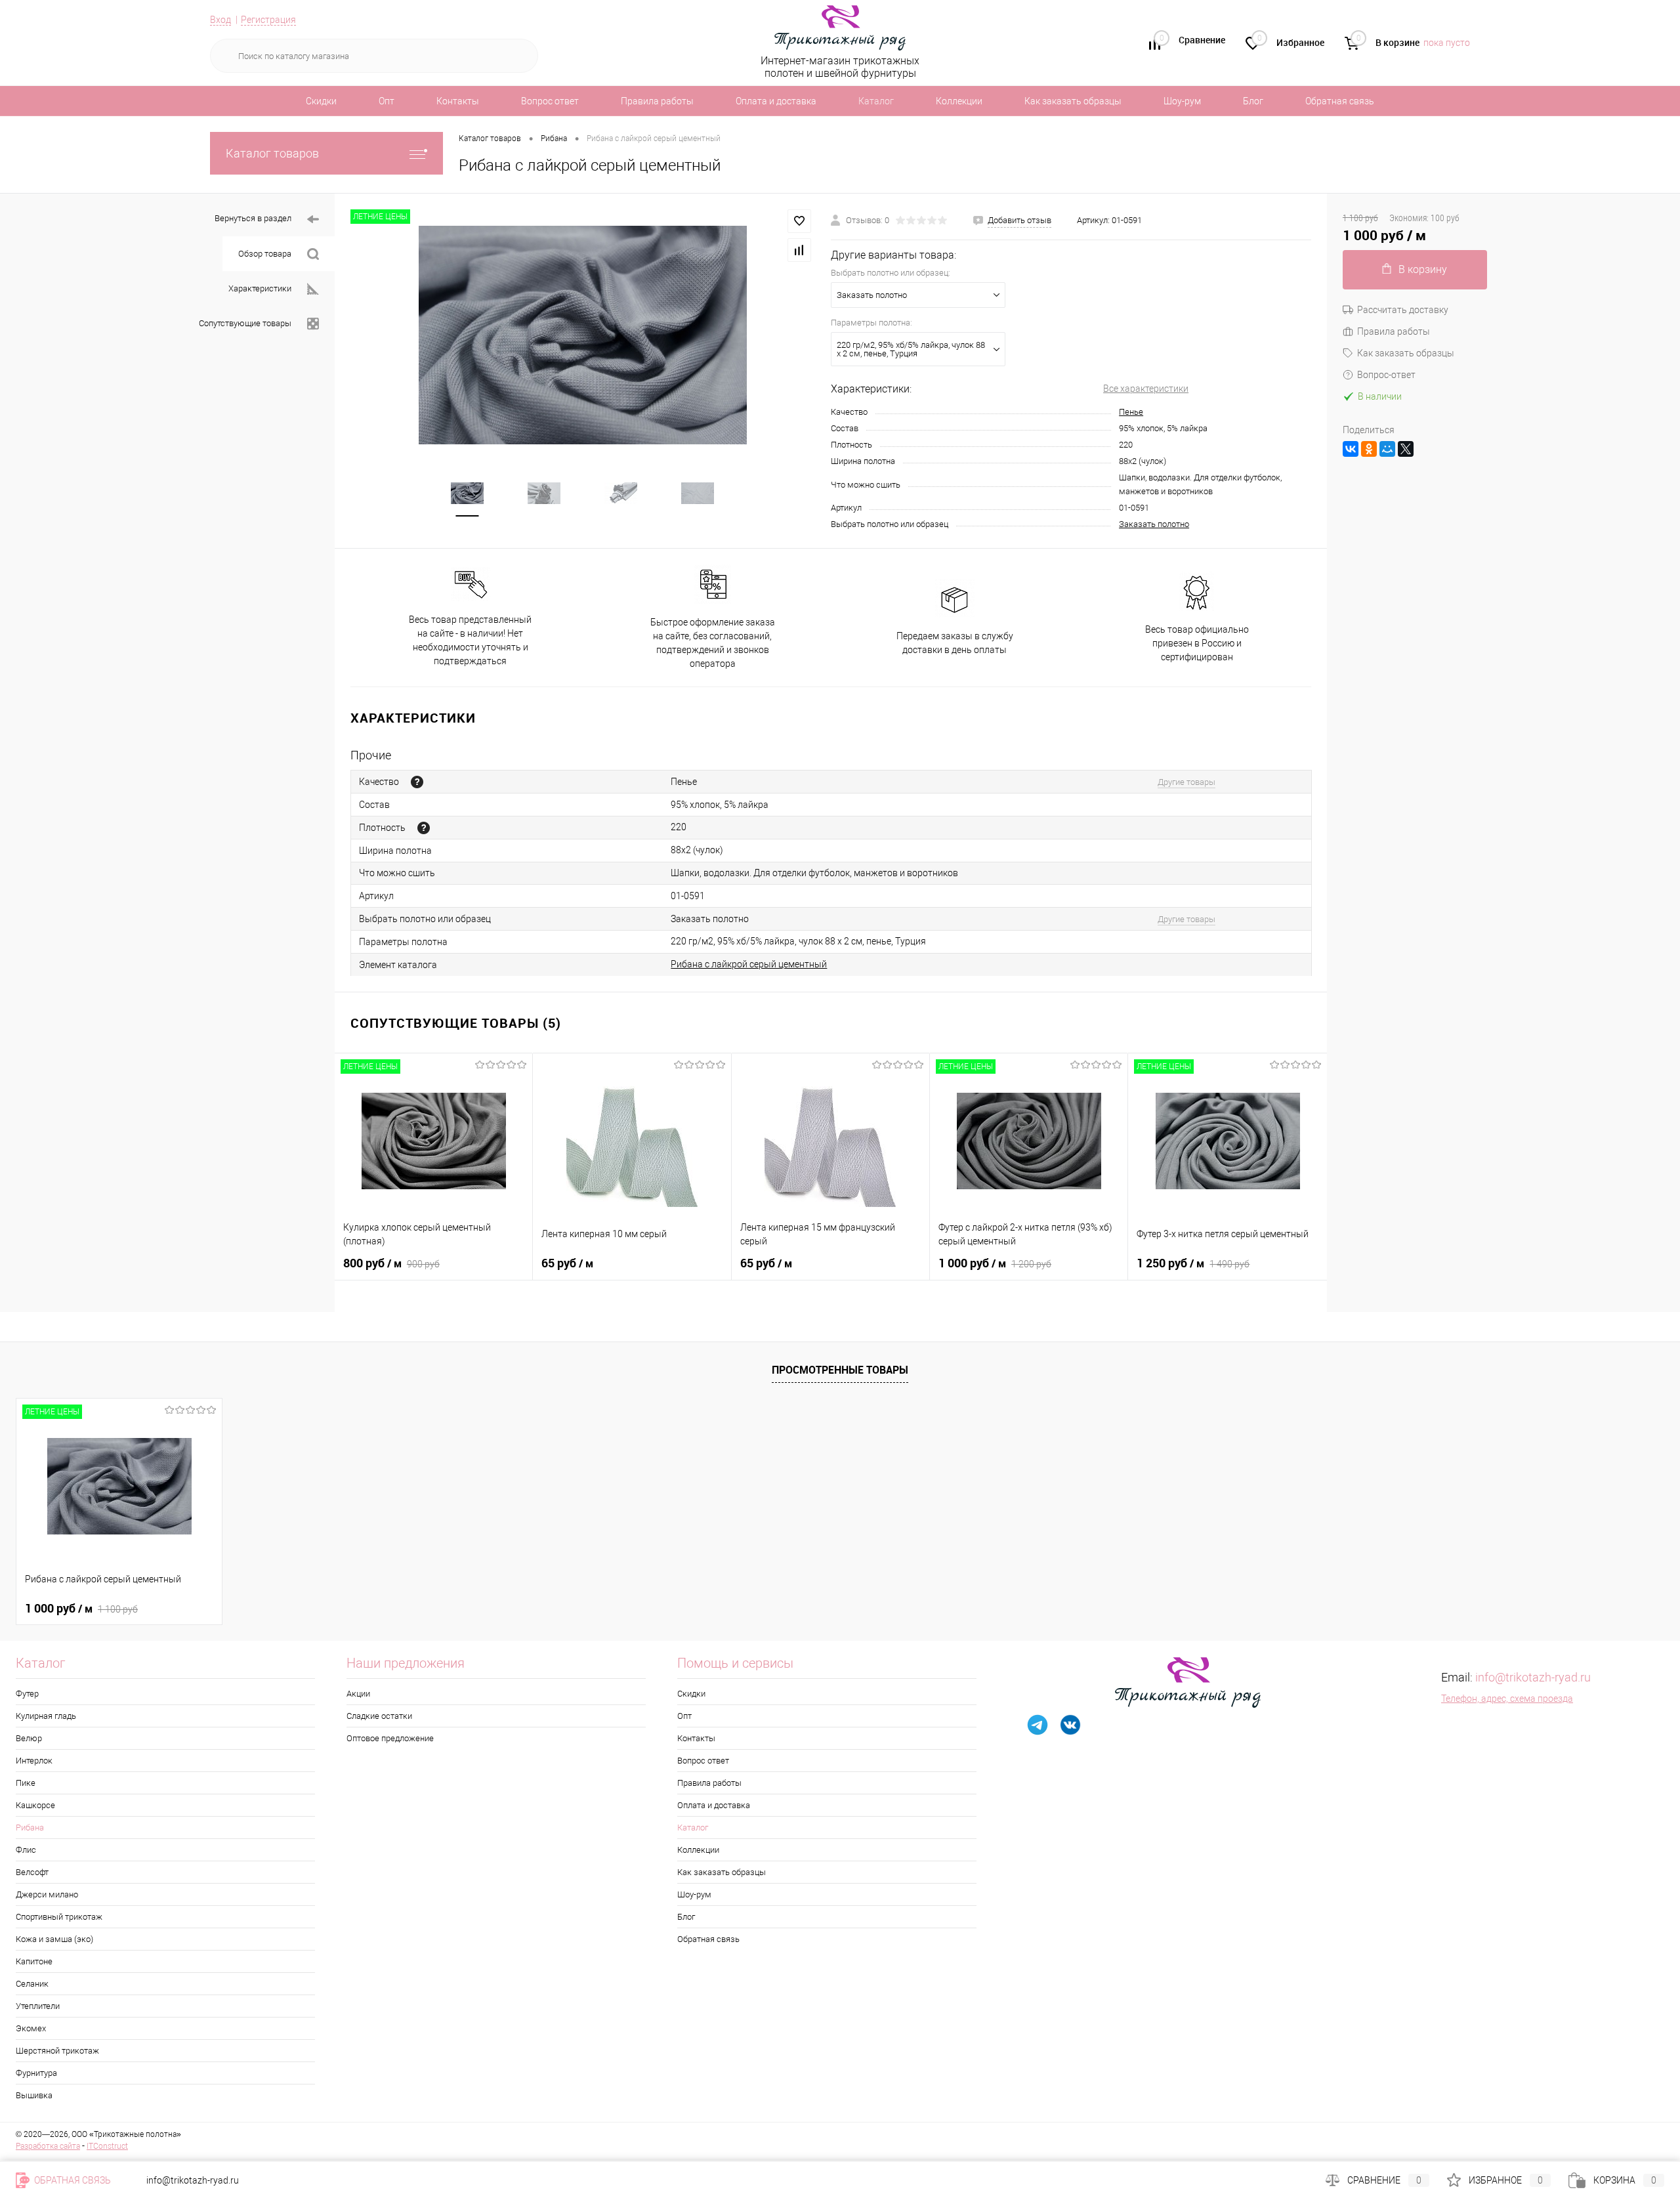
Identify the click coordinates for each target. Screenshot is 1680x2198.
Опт (387, 101)
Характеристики (260, 288)
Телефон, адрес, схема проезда (1507, 1699)
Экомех (31, 2028)
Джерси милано (47, 1894)
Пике (26, 1783)
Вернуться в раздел (253, 218)
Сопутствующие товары (245, 323)
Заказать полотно (1154, 524)
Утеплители (38, 2006)
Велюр (29, 1738)
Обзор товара (265, 254)
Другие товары (1186, 782)
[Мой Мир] (1387, 449)
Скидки (321, 101)
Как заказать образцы (1073, 101)
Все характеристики (1146, 389)
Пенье (1131, 412)
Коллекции (959, 101)
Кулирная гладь (46, 1716)
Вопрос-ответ (1386, 375)
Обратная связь (1340, 101)
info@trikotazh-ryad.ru (1533, 1677)
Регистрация (268, 20)
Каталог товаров (272, 153)
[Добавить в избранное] (799, 221)
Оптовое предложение (390, 1738)
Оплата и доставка (776, 101)
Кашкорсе (35, 1805)
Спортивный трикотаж (59, 1917)
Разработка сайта (48, 2146)
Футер (27, 1694)
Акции (358, 1694)
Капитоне (34, 1961)
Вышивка (34, 2095)
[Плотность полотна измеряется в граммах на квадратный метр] (424, 828)
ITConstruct (107, 2146)
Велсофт (32, 1872)
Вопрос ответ (550, 101)
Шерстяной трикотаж (57, 2051)
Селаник (32, 1984)
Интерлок (34, 1761)
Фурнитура (36, 2073)
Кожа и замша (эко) (54, 1939)
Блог (1253, 101)
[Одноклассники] (1369, 449)
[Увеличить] (583, 335)
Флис (26, 1850)
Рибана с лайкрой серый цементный (749, 964)
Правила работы (657, 101)
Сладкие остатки (379, 1716)
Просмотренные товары (840, 1370)
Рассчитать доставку (1403, 310)
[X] (1406, 449)
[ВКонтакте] (1351, 449)
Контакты (458, 101)
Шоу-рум (1182, 101)
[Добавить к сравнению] (799, 250)
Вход (220, 20)
